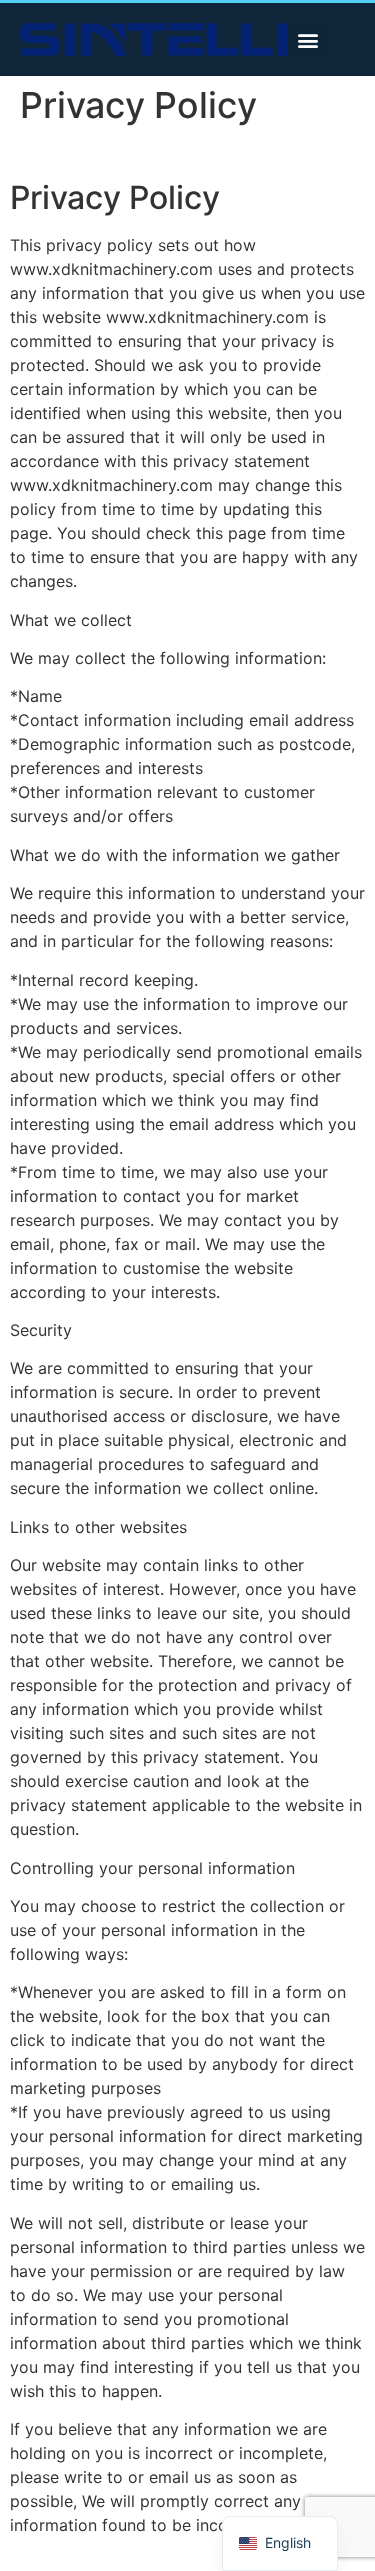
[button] (308, 39)
